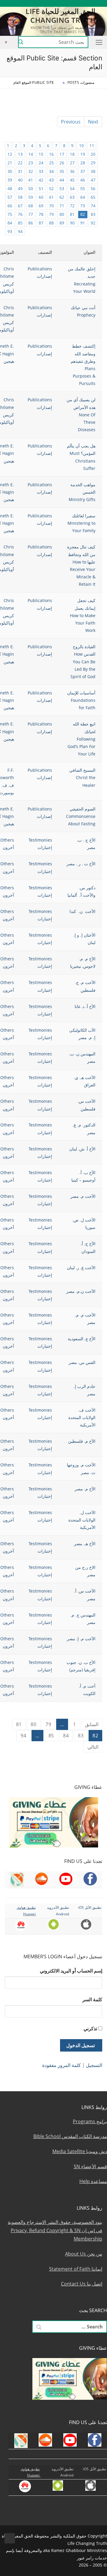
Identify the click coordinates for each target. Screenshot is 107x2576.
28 (83, 163)
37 (83, 171)
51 (41, 188)
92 (93, 223)
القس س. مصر (82, 1362)
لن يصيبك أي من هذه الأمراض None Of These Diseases (81, 415)
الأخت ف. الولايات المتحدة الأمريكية (82, 1417)
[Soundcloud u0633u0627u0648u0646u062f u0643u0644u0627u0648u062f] (82, 3)
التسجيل (94, 2065)
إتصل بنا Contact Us (82, 2284)
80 (62, 214)
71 (62, 206)
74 (93, 206)
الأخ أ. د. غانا (85, 1006)
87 (41, 223)
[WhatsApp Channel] (56, 3)
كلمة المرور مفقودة (62, 2065)
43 (51, 180)
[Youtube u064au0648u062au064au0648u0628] (91, 3)
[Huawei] (22, 3)
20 (93, 154)
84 (10, 223)
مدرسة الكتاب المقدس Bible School (70, 2136)
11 (92, 146)
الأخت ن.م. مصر (81, 1291)
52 (51, 188)
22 (20, 163)
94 (20, 231)
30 (10, 171)
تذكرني (90, 2028)
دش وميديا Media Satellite (80, 2151)
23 (31, 163)
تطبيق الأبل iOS (90, 1907)
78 (41, 214)
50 (31, 188)
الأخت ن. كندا (82, 911)
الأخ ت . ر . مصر (81, 864)
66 (10, 206)
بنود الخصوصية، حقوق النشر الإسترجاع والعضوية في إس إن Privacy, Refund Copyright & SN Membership (55, 2230)
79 (51, 214)
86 (31, 223)
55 (83, 188)
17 (62, 154)
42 (41, 180)
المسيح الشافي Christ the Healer (82, 777)
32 (31, 171)
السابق (92, 1724)
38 (93, 171)
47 (93, 180)
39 (10, 180)
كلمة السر (92, 1999)
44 (62, 180)
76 (20, 214)
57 (10, 197)
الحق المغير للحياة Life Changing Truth (60, 15)
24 (41, 163)
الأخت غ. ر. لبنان (81, 1268)
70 (51, 206)
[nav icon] (98, 42)
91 (83, 223)
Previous (71, 122)
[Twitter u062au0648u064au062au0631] (74, 3)
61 (51, 197)
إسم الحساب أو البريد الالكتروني (71, 1971)
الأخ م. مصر (85, 1489)
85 (20, 223)
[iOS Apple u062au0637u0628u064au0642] (30, 3)
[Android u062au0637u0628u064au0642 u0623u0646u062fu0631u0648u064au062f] (38, 3)
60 (41, 197)
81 (72, 214)
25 (51, 163)
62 (62, 197)
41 (31, 180)
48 (10, 188)
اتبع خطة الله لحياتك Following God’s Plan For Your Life (81, 739)
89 (62, 223)
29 (93, 163)
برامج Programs (90, 2121)
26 (62, 163)
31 (20, 171)
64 (83, 197)
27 (72, 163)
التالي (93, 1747)
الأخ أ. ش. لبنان (82, 1149)
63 (72, 197)
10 (81, 146)
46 (83, 180)
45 (72, 180)
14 (31, 154)
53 (62, 188)
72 (72, 206)
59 (31, 197)
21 (10, 163)
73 (83, 206)
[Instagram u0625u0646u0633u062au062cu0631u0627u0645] (65, 3)
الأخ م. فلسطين (82, 1441)
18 (72, 154)
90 (72, 223)
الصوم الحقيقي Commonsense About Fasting (81, 816)
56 (93, 188)
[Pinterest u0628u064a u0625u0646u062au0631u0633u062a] (47, 3)
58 (20, 197)
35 (62, 171)
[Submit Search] (21, 42)
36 (72, 171)
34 (51, 171)
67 (20, 206)
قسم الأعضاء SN (90, 2166)
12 (10, 154)
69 (41, 206)
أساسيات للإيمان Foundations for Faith (81, 700)
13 (20, 154)
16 (51, 154)
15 (41, 154)
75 (10, 214)
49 (20, 188)
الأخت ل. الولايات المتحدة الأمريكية (82, 1520)
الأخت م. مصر (83, 1196)
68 (31, 206)
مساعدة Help (93, 2181)
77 (31, 214)
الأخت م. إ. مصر (81, 1639)
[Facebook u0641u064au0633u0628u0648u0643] (99, 3)
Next (93, 122)
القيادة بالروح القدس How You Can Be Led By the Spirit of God (83, 662)
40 (20, 180)
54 (72, 188)
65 (93, 197)
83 (93, 214)
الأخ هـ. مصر (85, 1544)
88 (51, 223)
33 (41, 171)
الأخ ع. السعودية (82, 1339)
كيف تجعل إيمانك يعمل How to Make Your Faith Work (83, 615)
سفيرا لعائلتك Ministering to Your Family (81, 523)
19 (83, 154)
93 (10, 231)
